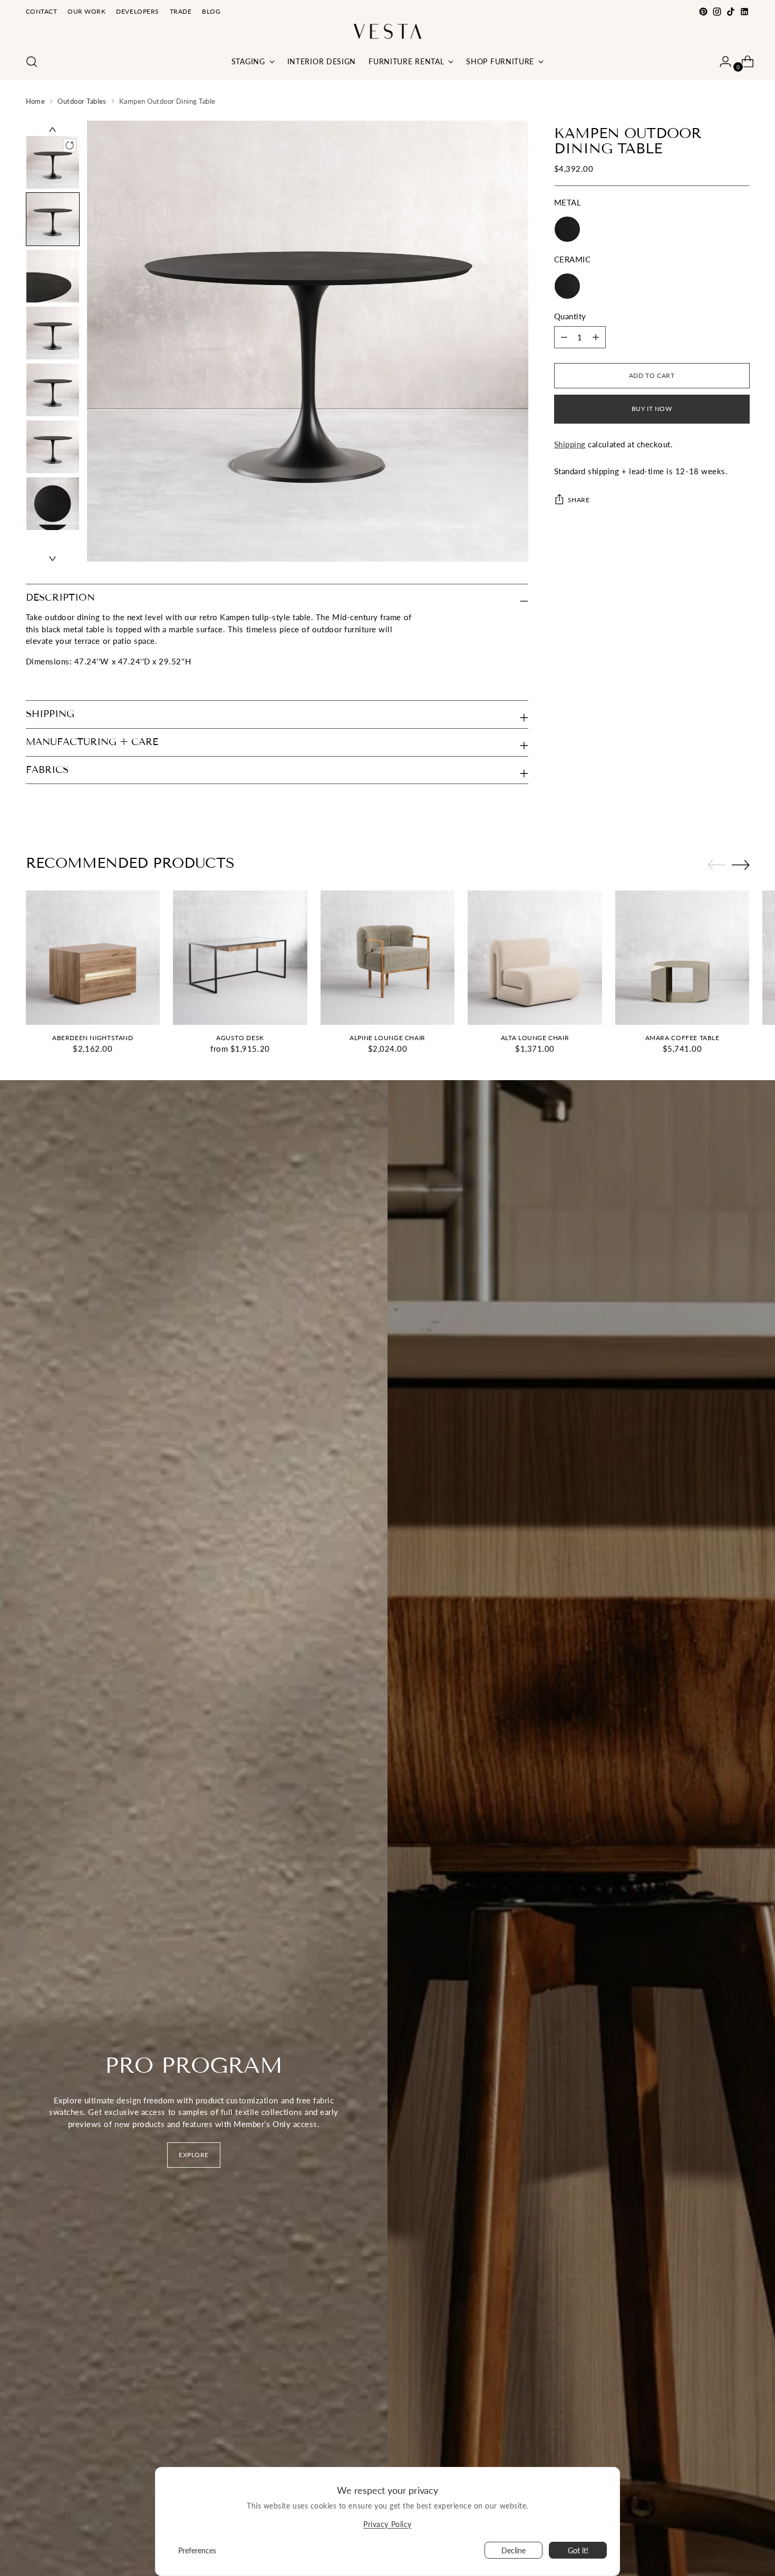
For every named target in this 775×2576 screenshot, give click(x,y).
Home (36, 101)
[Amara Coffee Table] (682, 958)
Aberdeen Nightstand (93, 1038)
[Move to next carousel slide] (741, 865)
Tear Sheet (45, 681)
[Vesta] (387, 31)
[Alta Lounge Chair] (535, 958)
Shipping (570, 444)
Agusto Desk (240, 1038)
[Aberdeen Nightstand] (93, 958)
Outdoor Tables (82, 101)
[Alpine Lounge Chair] (388, 958)
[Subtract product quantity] (596, 337)
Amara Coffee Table (682, 1038)
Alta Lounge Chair (535, 1038)
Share (579, 500)
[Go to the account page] (721, 62)
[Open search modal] (32, 62)
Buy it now (652, 409)
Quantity (570, 316)
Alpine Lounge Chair (387, 1038)
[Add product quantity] (564, 337)
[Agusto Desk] (240, 958)
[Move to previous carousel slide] (716, 865)
